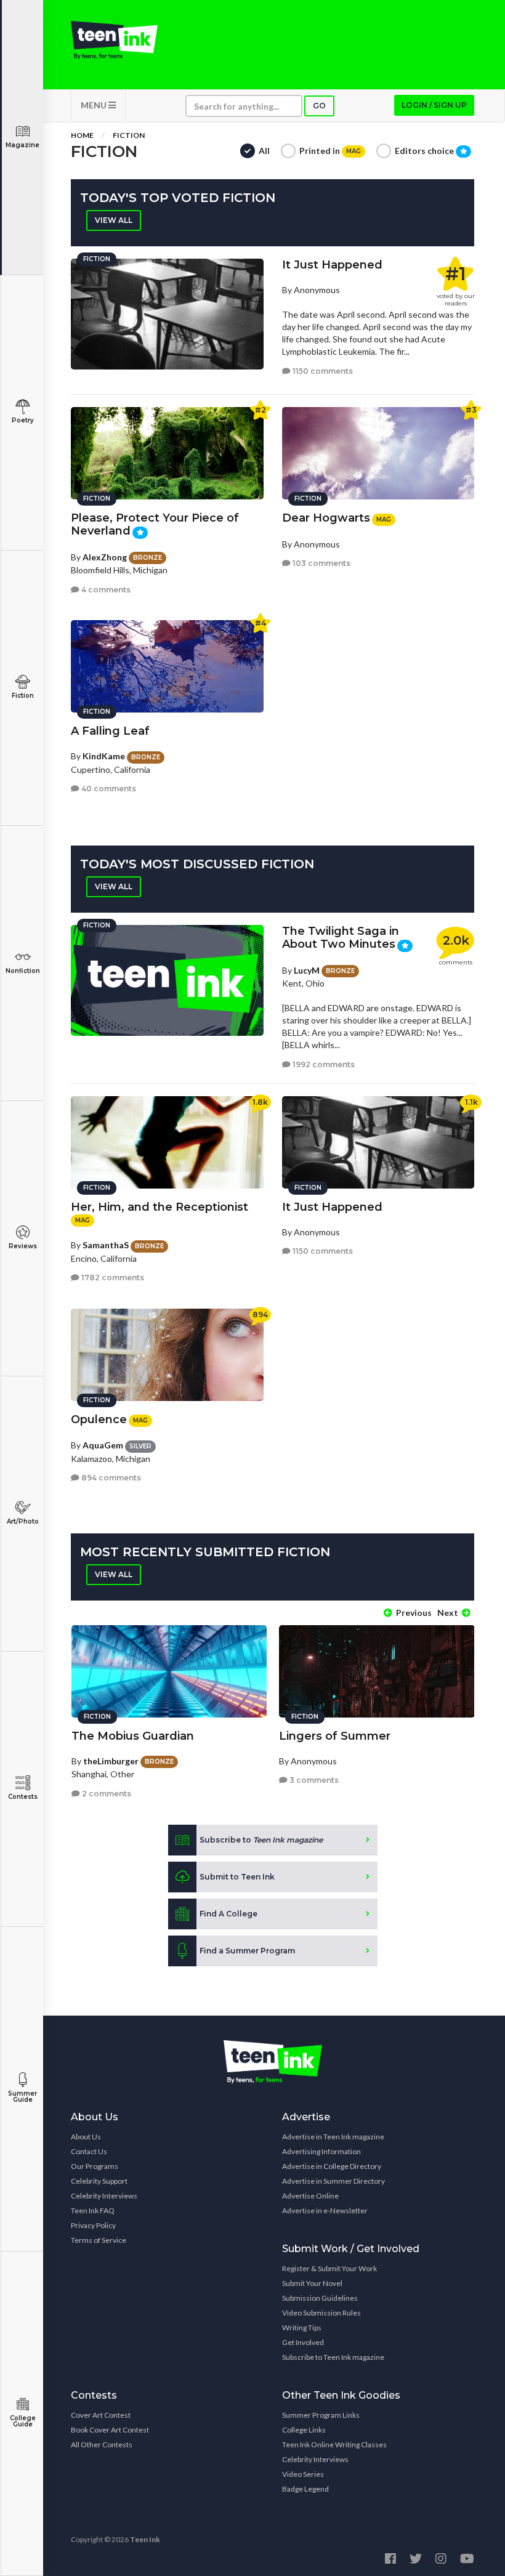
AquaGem (103, 1445)
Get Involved (303, 2342)
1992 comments (323, 1064)
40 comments (108, 789)
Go (319, 106)
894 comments (110, 1478)
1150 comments (322, 371)
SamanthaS (106, 1245)
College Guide (23, 2421)
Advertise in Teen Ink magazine (333, 2137)
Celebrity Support (99, 2181)
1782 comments (112, 1278)
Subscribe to (261, 1840)
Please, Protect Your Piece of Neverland (155, 524)
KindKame (104, 756)
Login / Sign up (434, 105)
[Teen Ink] (114, 40)
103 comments (321, 563)
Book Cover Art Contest (110, 2430)
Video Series (303, 2474)
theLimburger (111, 1761)
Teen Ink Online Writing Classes (334, 2445)
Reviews (23, 1246)
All (264, 151)
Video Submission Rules (321, 2313)
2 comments (106, 1794)
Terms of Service (99, 2240)
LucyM (307, 970)
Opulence (99, 1419)
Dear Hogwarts (326, 518)
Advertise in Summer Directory (333, 2181)
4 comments (105, 590)
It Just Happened (332, 265)
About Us (86, 2137)
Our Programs (95, 2166)
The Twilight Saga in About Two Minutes (341, 938)
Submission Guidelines (320, 2298)
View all (114, 220)
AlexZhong (105, 557)
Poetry (23, 420)
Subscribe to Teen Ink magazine (333, 2357)
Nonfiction (23, 971)
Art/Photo (23, 1521)
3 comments (313, 1780)
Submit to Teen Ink (237, 1877)
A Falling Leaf (110, 731)
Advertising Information (321, 2151)
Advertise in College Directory (332, 2166)
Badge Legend (305, 2489)
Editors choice (425, 151)
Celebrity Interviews (104, 2196)
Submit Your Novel (312, 2283)
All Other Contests (102, 2445)
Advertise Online (310, 2196)
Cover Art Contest (101, 2415)
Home (82, 135)
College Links (304, 2430)
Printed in (330, 151)
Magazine (22, 145)
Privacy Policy (93, 2225)
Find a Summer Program (247, 1951)
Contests (23, 1797)
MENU (95, 105)
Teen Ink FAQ (93, 2211)
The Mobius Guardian (133, 1736)
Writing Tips (302, 2328)
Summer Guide (22, 2097)
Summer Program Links (321, 2415)
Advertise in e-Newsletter (325, 2211)
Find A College (228, 1914)
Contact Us (89, 2151)
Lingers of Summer (335, 1736)
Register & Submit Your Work (329, 2268)
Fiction (23, 696)
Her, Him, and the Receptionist (160, 1207)
